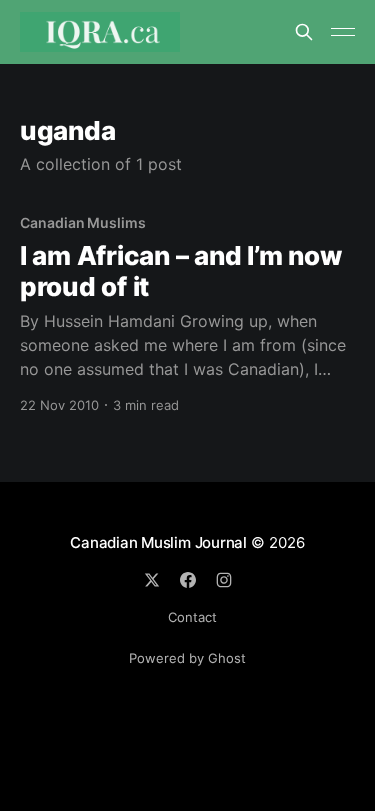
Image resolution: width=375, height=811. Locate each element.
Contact (192, 617)
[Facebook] (188, 580)
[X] (152, 580)
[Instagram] (224, 580)
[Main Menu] (343, 32)
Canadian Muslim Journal (160, 542)
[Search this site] (304, 32)
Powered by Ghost (187, 658)
